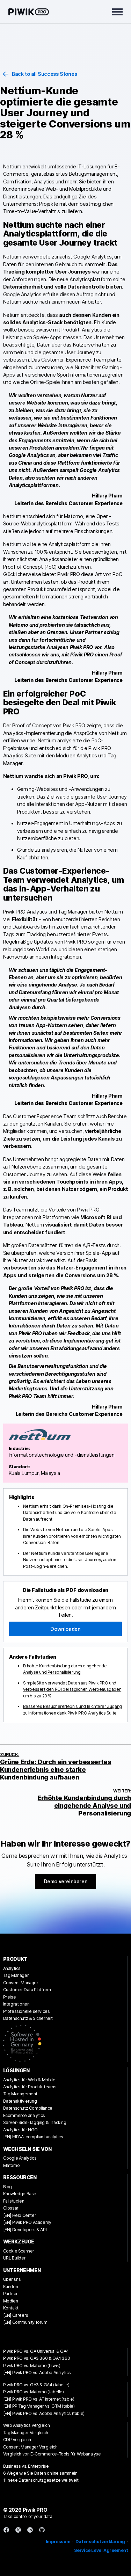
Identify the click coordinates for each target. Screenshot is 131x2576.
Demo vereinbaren (66, 1881)
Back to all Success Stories (44, 74)
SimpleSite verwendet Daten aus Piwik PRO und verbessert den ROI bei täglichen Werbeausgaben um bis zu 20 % (72, 1689)
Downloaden (65, 1629)
